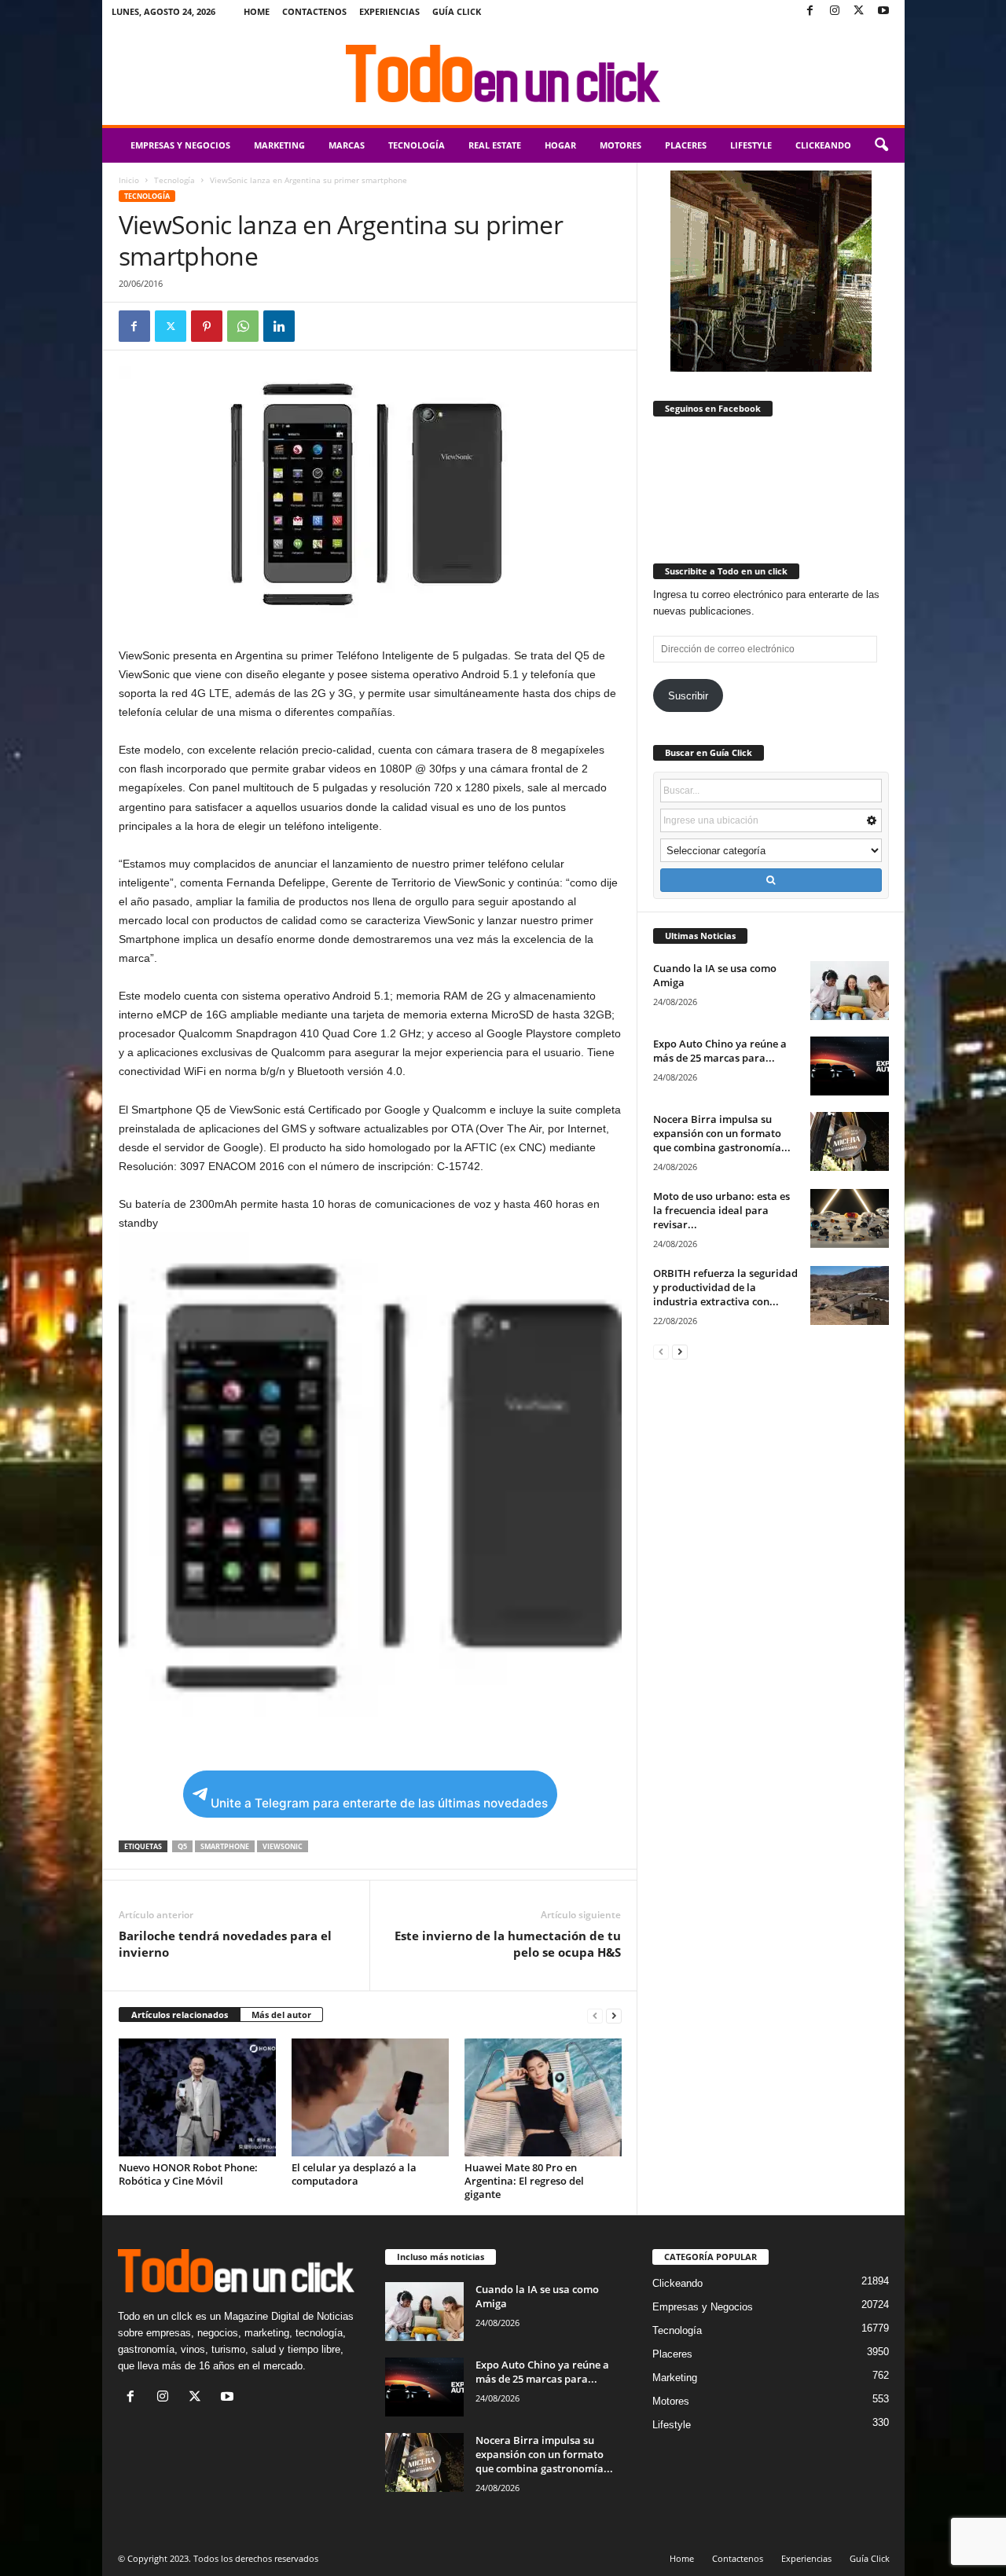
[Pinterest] (207, 326)
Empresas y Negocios (180, 145)
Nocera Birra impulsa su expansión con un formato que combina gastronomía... (722, 1133)
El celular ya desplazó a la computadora (354, 2174)
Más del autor (281, 2015)
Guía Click (457, 11)
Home (257, 11)
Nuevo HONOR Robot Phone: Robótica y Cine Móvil (188, 2174)
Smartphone (225, 1846)
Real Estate (495, 145)
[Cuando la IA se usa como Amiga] (850, 991)
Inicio (129, 180)
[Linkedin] (279, 326)
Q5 (182, 1846)
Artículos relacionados (180, 2015)
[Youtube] (883, 11)
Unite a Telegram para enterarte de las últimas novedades (379, 1803)
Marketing (279, 145)
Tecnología (417, 145)
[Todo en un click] (503, 74)
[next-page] (614, 2015)
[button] (881, 145)
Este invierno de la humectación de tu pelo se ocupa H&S (508, 1944)
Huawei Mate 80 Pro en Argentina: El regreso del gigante (524, 2181)
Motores (620, 145)
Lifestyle (751, 145)
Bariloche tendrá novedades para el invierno (225, 1944)
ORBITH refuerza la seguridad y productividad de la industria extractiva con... (725, 1287)
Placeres (686, 145)
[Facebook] (810, 11)
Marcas (347, 145)
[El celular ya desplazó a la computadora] (370, 2097)
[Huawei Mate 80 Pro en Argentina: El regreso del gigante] (543, 2097)
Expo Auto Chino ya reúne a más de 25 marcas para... (720, 1051)
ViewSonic (283, 1846)
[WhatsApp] (243, 326)
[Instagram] (835, 11)
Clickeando (823, 145)
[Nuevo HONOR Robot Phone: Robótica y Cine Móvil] (197, 2097)
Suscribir (688, 696)
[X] (859, 11)
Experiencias (389, 11)
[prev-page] (595, 2015)
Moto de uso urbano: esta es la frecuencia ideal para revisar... (721, 1210)
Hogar (560, 145)
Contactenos (314, 11)
